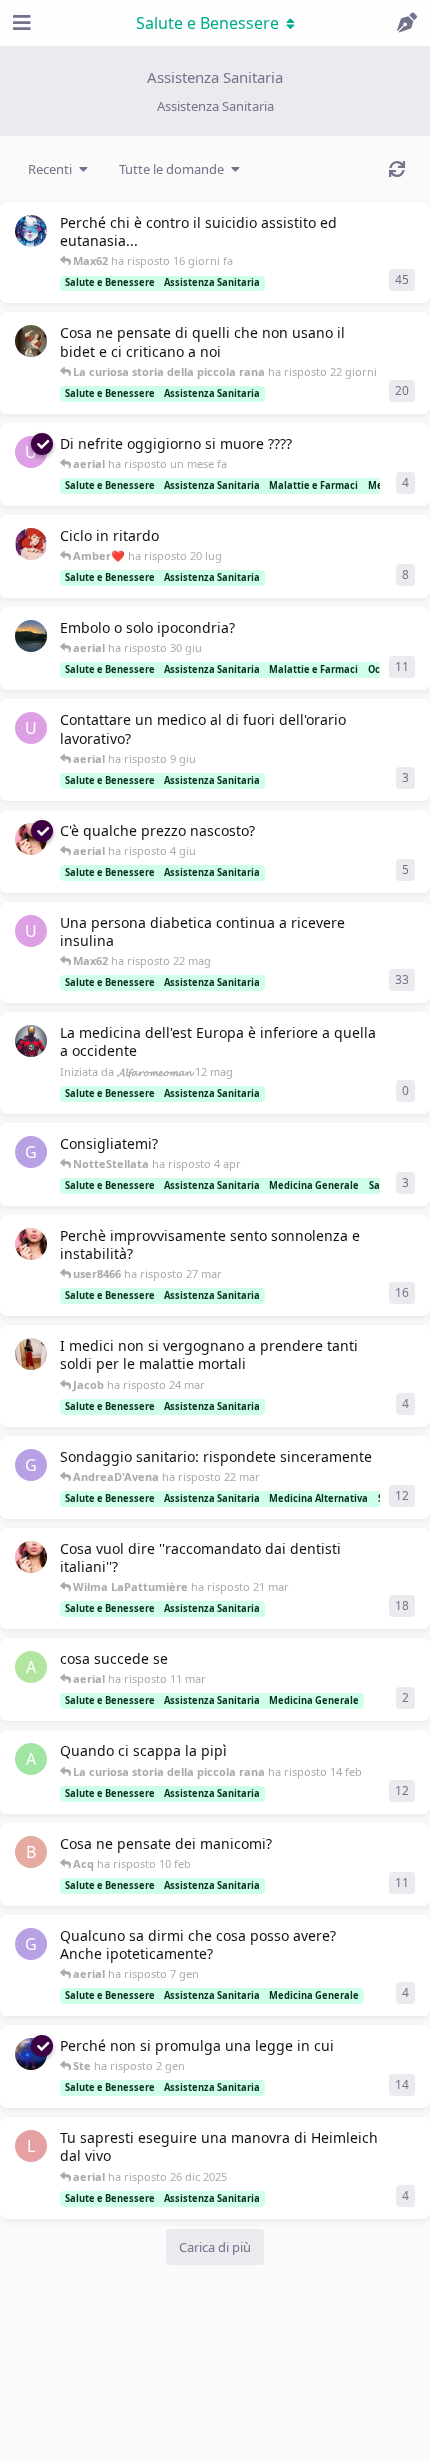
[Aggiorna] (397, 169)
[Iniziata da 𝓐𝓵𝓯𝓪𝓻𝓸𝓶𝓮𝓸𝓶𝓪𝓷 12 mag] (31, 1041)
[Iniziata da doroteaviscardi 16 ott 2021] (31, 1354)
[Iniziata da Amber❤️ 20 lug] (31, 544)
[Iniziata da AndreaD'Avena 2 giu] (31, 839)
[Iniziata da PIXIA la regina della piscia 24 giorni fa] (31, 341)
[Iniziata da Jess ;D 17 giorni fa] (31, 231)
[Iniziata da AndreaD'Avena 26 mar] (31, 1244)
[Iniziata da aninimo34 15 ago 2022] (31, 636)
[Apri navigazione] (20, 23)
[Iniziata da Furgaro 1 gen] (31, 2054)
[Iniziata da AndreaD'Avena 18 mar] (31, 1557)
